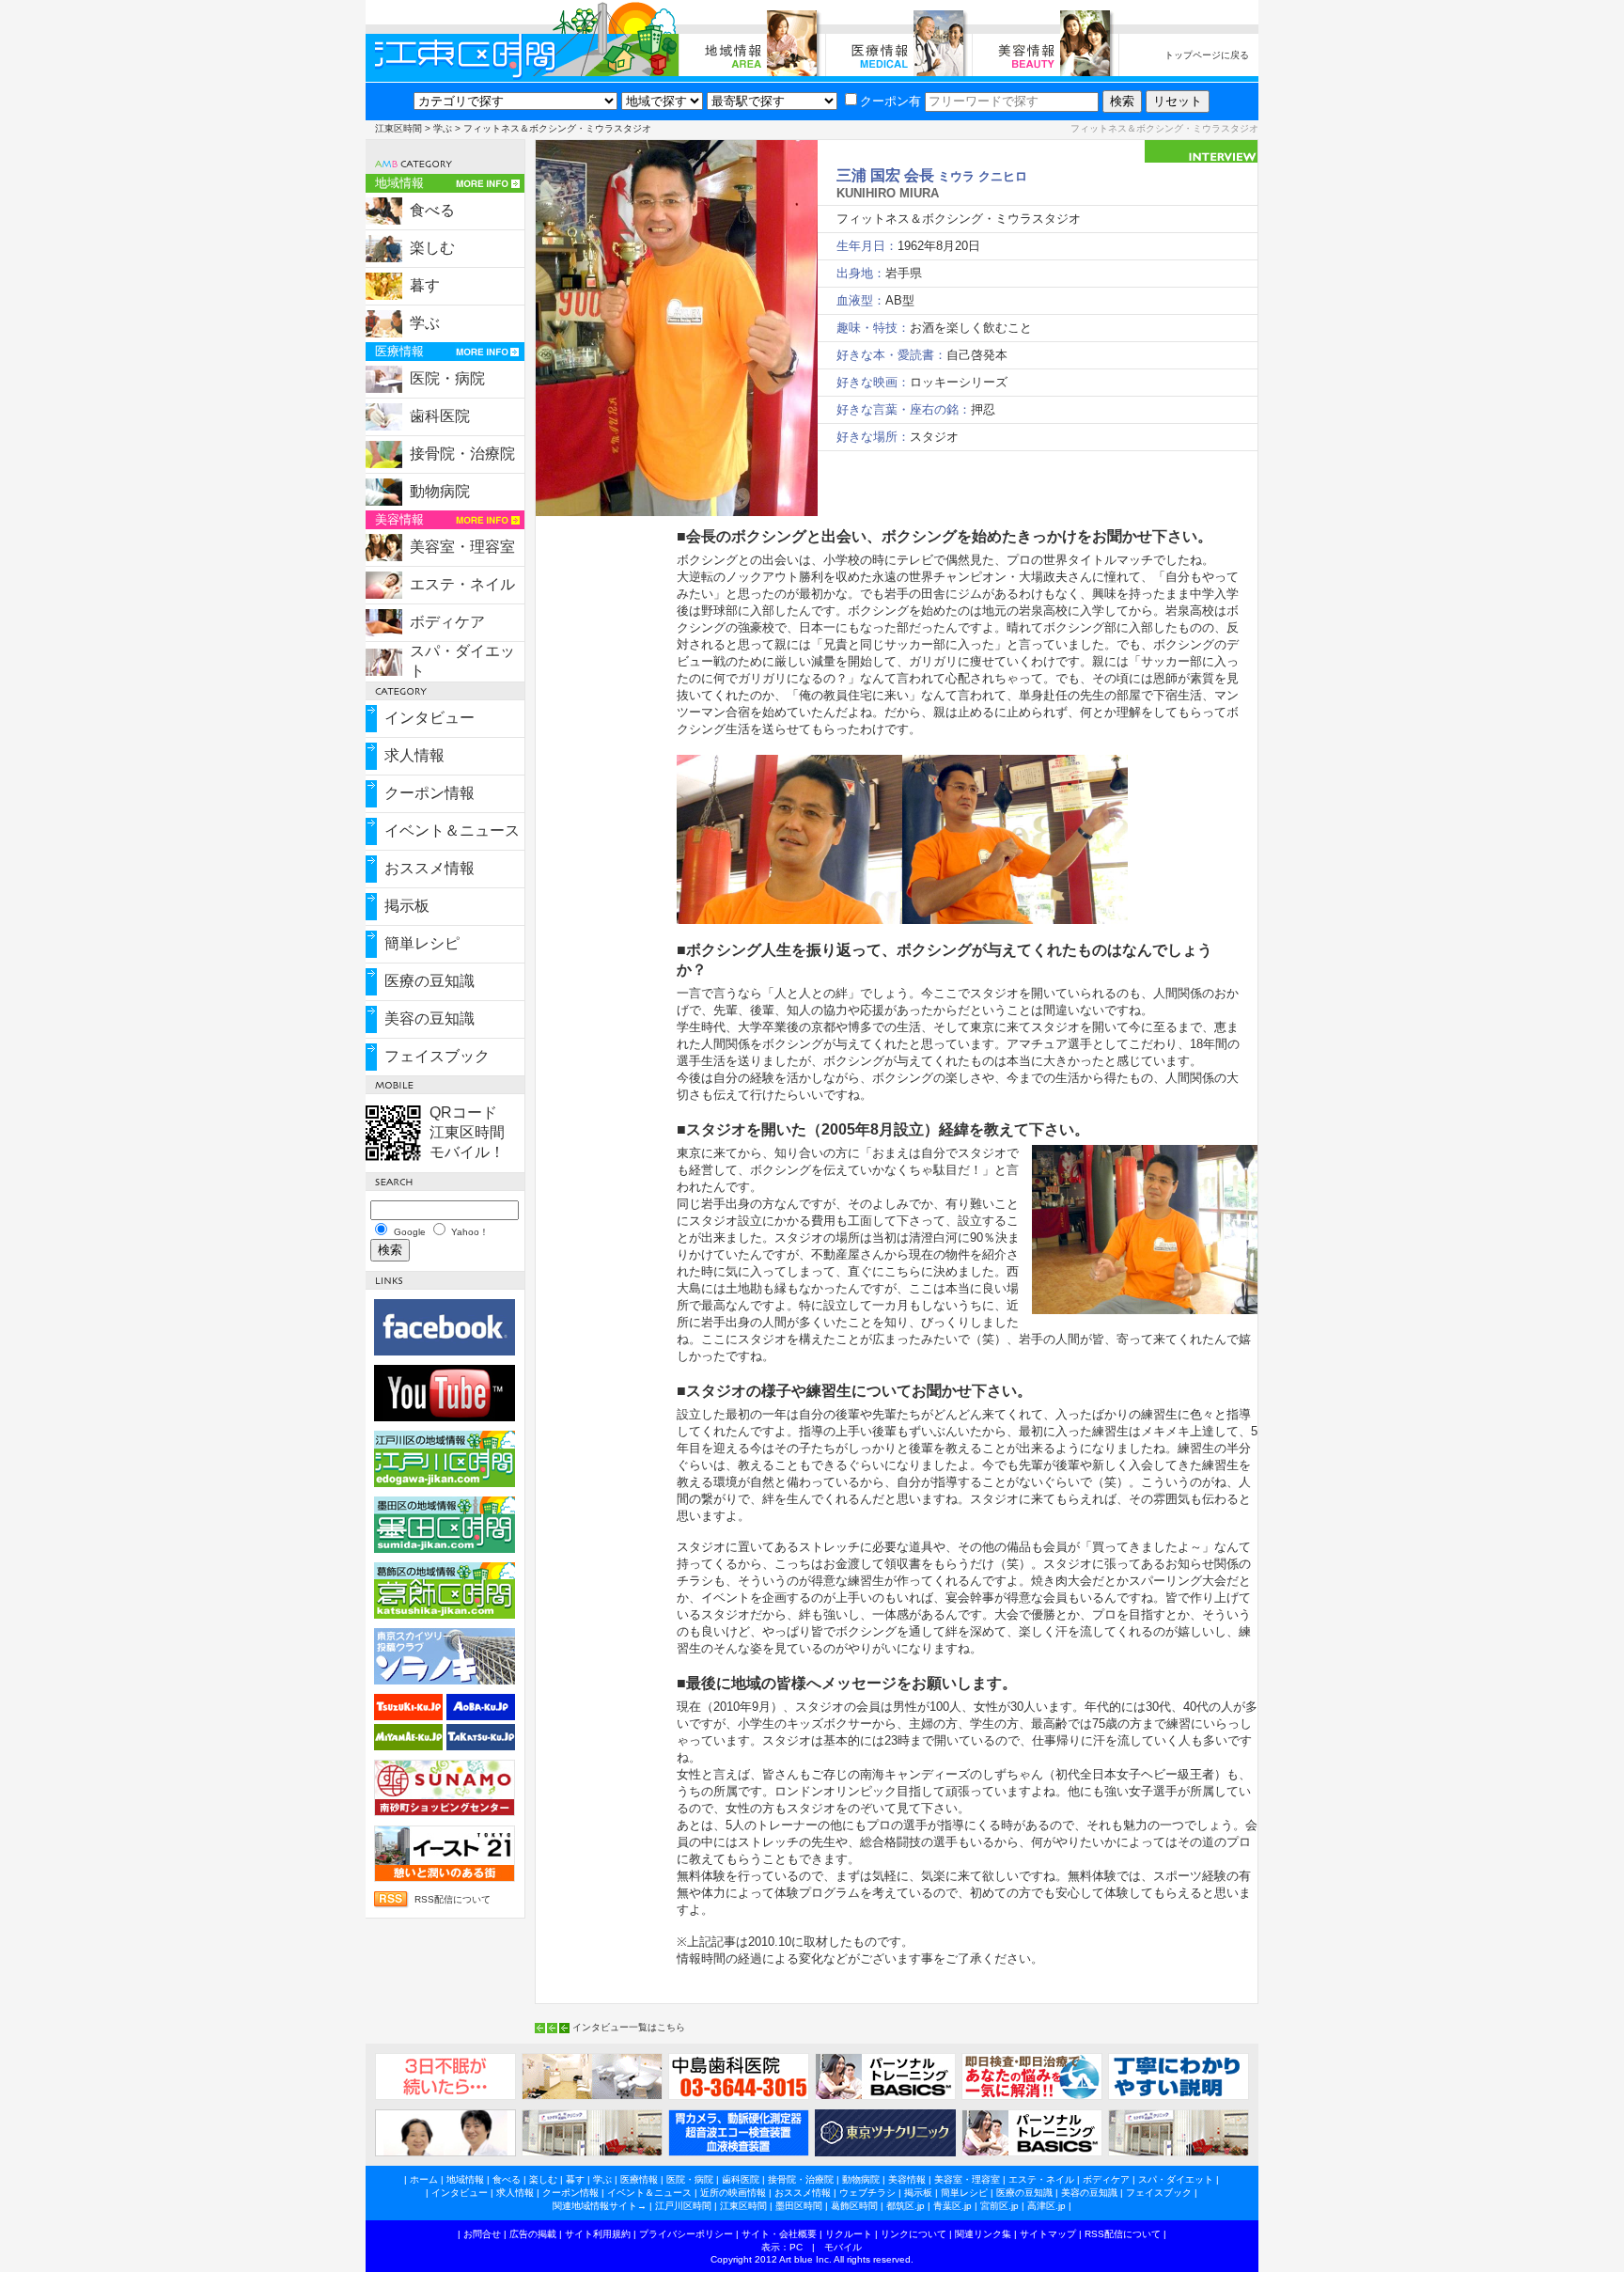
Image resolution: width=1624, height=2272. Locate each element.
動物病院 (440, 491)
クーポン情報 (429, 793)
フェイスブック (437, 1056)
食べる (432, 210)
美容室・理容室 (462, 547)
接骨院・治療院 (462, 454)
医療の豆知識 (429, 981)
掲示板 (407, 906)
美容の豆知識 (429, 1018)
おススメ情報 (429, 868)
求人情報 (414, 755)
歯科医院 (440, 416)
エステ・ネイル (462, 584)
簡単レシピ (422, 943)
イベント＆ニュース (452, 830)
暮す (425, 285)
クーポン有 (890, 101)
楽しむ (432, 248)
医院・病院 (447, 378)
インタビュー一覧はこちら (629, 2027)
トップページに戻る (1207, 55)
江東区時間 (398, 128)
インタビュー (429, 718)
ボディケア (447, 622)
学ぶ (443, 128)
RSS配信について (453, 1899)
